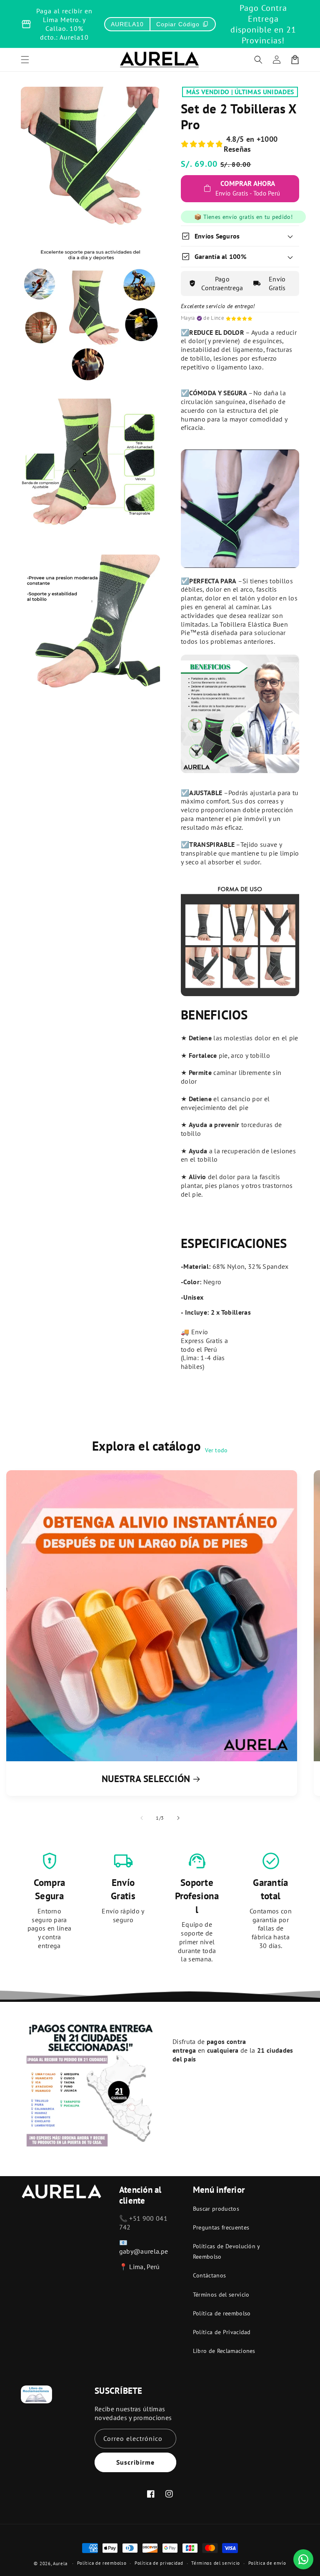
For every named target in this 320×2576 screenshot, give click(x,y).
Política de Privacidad (222, 2332)
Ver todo (216, 1450)
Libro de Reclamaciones (224, 2351)
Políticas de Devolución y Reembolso (226, 2251)
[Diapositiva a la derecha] (178, 1818)
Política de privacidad (159, 2563)
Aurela (60, 2563)
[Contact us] (303, 2559)
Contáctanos (210, 2275)
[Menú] (25, 60)
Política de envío (267, 2563)
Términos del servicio (221, 2295)
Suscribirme (135, 2462)
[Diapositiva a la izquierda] (142, 1818)
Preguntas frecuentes (221, 2227)
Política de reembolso (222, 2313)
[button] (258, 60)
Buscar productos (216, 2209)
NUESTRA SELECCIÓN (146, 1779)
